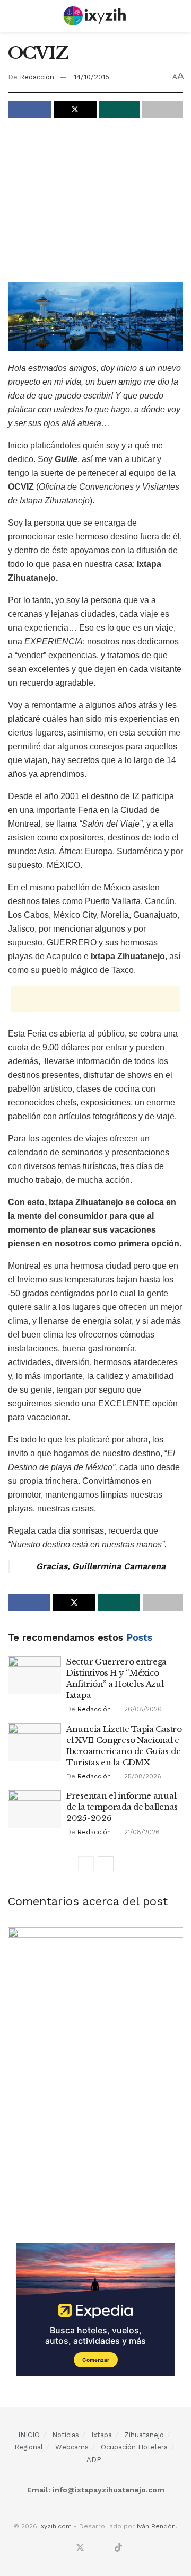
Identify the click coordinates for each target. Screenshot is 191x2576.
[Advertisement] (97, 202)
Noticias (66, 2435)
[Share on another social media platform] (163, 109)
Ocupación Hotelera (134, 2447)
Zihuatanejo (144, 2435)
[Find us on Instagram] (93, 2548)
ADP (94, 2460)
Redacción (37, 77)
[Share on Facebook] (29, 109)
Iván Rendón (156, 2526)
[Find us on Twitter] (80, 2548)
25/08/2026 (142, 1776)
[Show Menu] (12, 16)
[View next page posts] (106, 1864)
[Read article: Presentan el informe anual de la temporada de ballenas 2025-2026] (34, 1809)
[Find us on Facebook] (67, 2548)
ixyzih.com (55, 2526)
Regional (29, 2447)
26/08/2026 (142, 1709)
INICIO (29, 2435)
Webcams (72, 2447)
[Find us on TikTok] (118, 2548)
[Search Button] (179, 16)
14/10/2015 (92, 77)
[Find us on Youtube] (106, 2548)
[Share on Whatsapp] (120, 109)
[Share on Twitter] (75, 109)
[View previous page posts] (86, 1864)
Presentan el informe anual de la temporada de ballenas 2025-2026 (122, 1807)
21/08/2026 (141, 1832)
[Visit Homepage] (95, 16)
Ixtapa (102, 2435)
